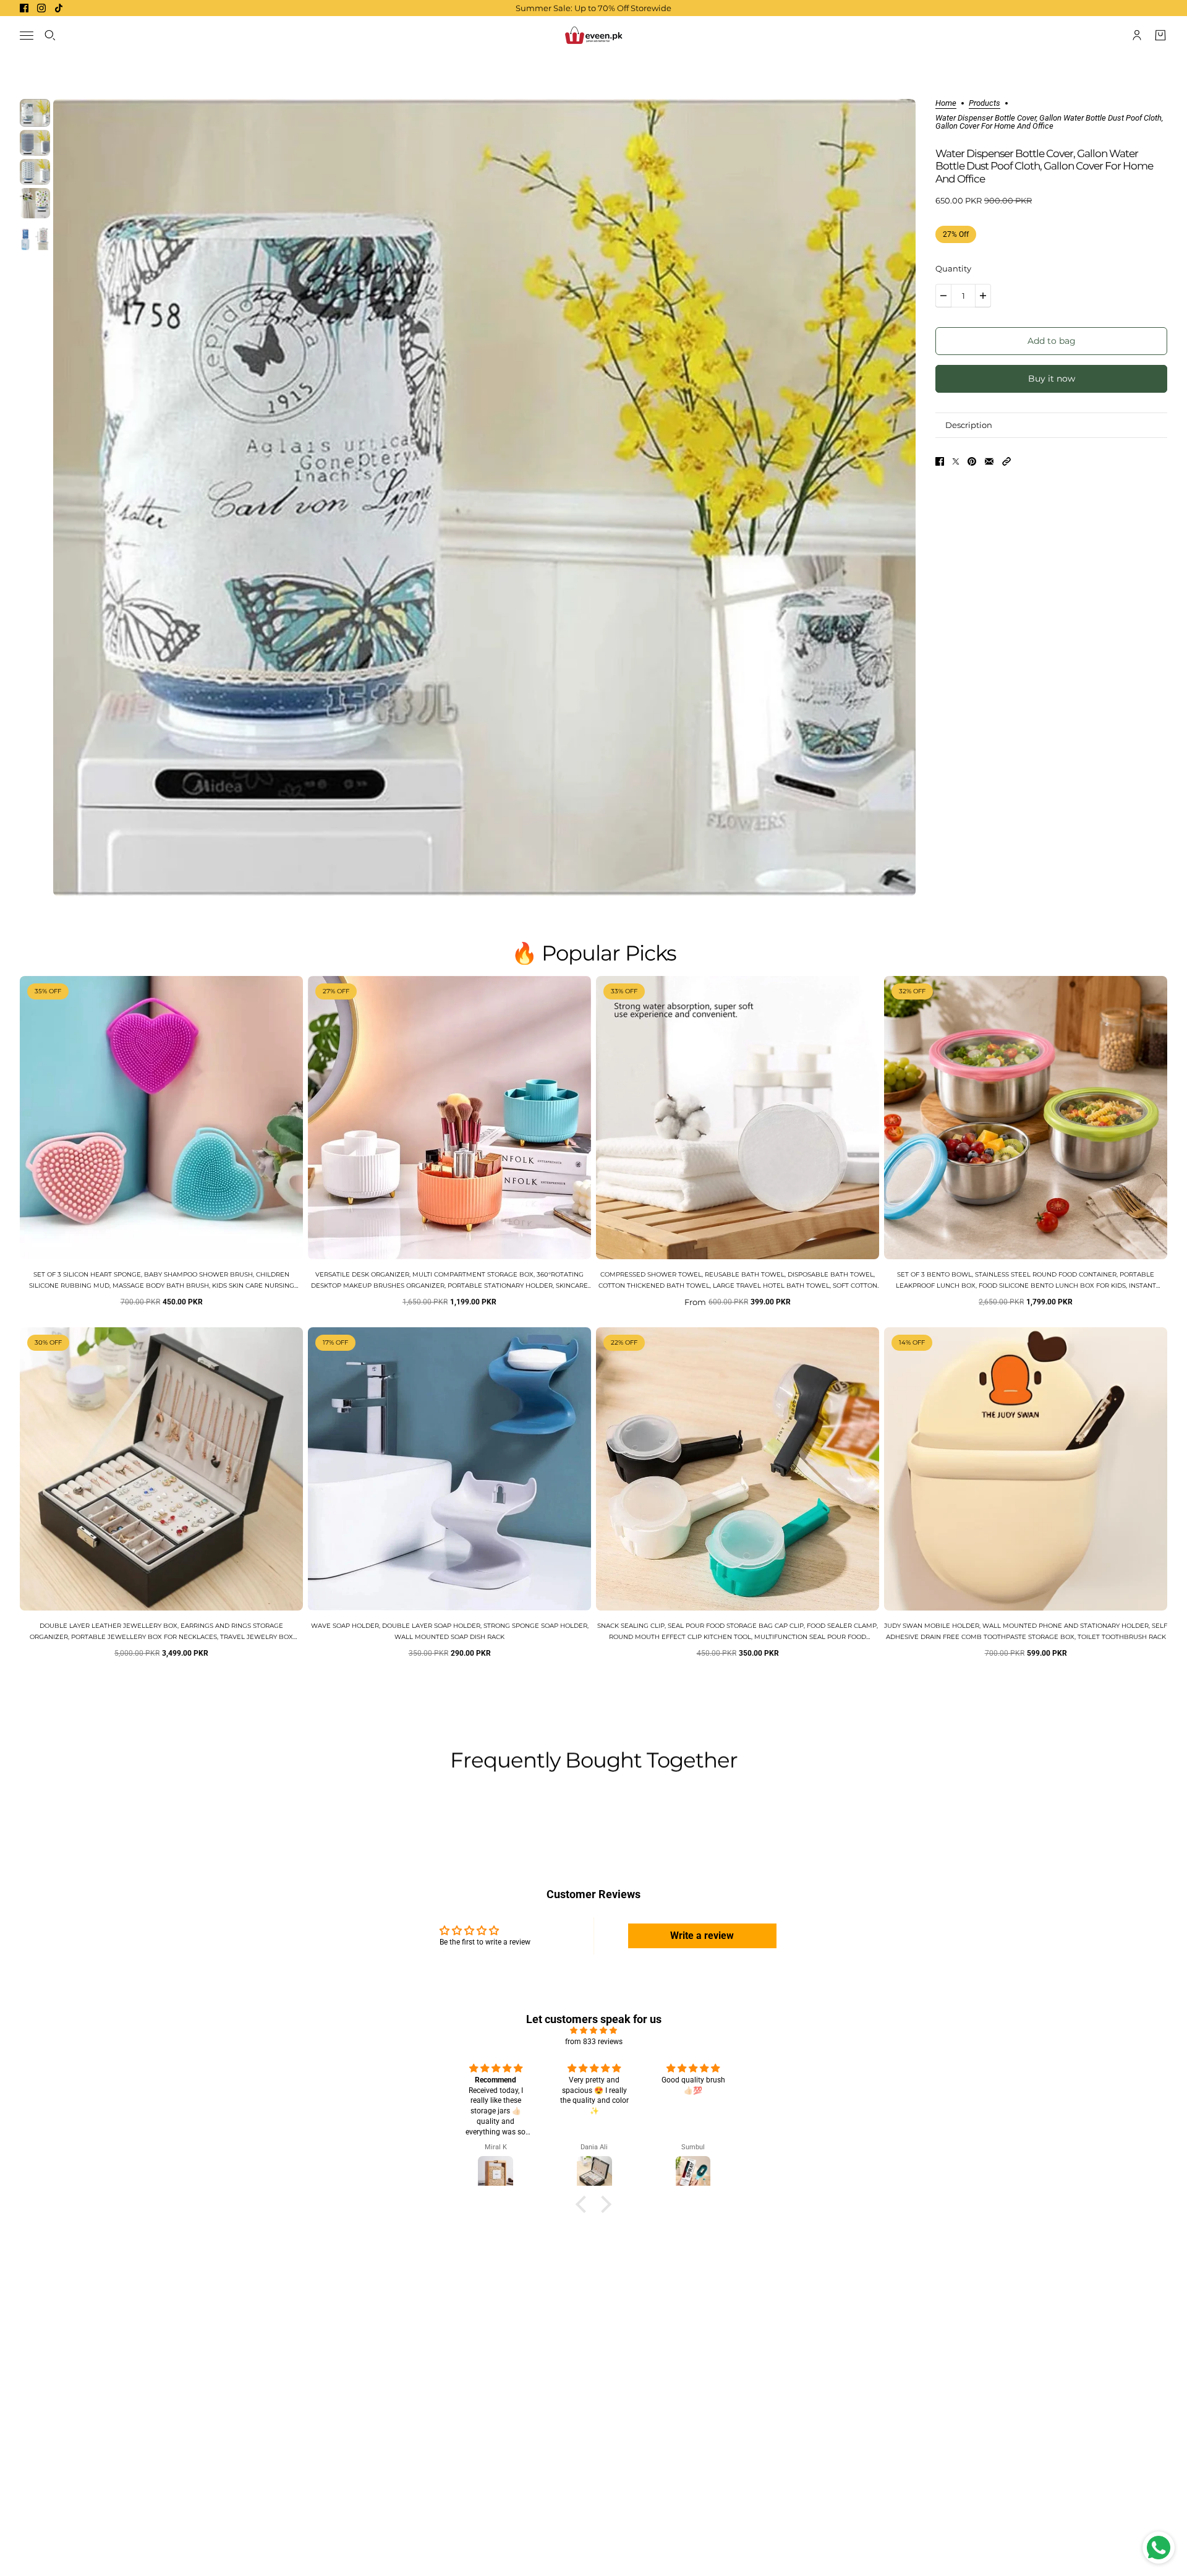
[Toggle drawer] (27, 36)
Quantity (953, 268)
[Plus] (983, 296)
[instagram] (41, 8)
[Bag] (1160, 35)
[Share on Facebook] (940, 461)
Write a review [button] (702, 1936)
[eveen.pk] (593, 35)
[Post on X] (956, 461)
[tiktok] (59, 8)
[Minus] (943, 296)
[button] (1006, 461)
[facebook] (24, 8)
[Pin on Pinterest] (972, 461)
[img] (593, 2030)
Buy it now (1052, 379)
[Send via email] (989, 461)
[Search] (50, 35)
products (985, 103)
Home (946, 103)
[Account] (1137, 35)
